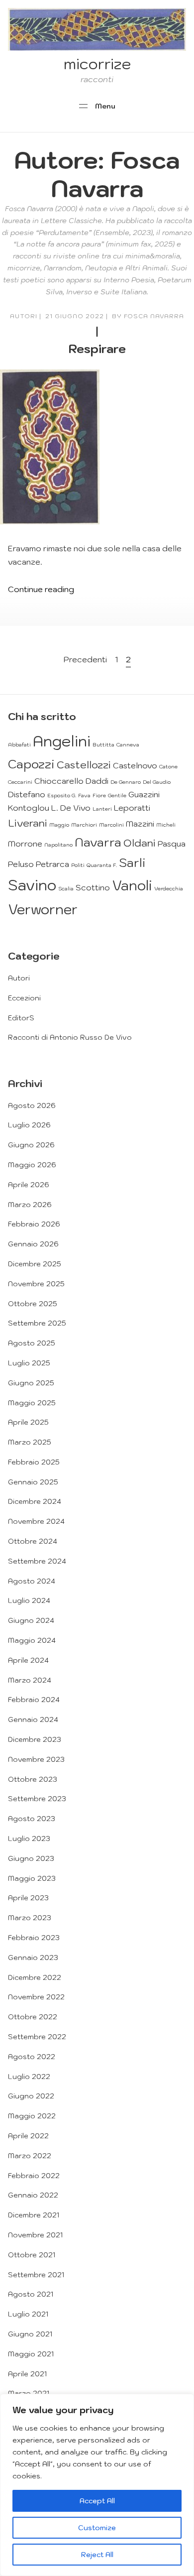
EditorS (21, 1018)
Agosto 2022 (32, 2057)
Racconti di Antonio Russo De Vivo (70, 1037)
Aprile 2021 (27, 2374)
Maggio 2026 (32, 1165)
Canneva (128, 744)
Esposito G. (62, 795)
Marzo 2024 (30, 1680)
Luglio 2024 (29, 1600)
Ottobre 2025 (33, 1304)
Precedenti (85, 659)
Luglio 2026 (29, 1125)
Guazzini (144, 794)
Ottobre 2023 (33, 1779)
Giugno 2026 (31, 1145)
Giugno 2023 (31, 1858)
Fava (84, 795)
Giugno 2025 (31, 1383)
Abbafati (19, 744)
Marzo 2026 (30, 1205)
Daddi (97, 781)
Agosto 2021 (31, 2294)
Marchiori (84, 825)
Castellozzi (84, 765)
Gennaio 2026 (33, 1244)
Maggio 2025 (32, 1403)
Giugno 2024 (31, 1620)
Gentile (117, 795)
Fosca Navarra (154, 316)
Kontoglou (29, 808)
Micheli (166, 825)
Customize (97, 2528)
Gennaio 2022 (33, 2195)
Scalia (66, 888)
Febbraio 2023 (34, 1938)
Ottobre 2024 (33, 1541)
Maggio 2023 (32, 1878)
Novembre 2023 (36, 1759)
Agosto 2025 (32, 1343)
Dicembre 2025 (35, 1264)
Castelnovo (135, 765)
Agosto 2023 (32, 1819)
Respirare (97, 349)
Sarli (132, 862)
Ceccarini (20, 782)
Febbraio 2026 (34, 1224)
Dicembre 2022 (35, 1977)
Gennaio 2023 (33, 1958)
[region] (97, 2485)
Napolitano (58, 845)
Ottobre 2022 (33, 2017)
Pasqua (172, 844)
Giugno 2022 (31, 2096)
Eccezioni (24, 998)
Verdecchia (169, 888)
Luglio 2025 (29, 1363)
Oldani (140, 843)
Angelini (62, 741)
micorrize (97, 63)
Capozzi (31, 764)
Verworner (43, 909)
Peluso (21, 864)
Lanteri (102, 809)
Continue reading (41, 589)
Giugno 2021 (30, 2334)
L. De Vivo (71, 808)
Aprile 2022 (28, 2136)
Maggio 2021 (31, 2354)
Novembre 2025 (36, 1284)
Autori (24, 316)
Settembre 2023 (37, 1799)
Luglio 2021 (28, 2314)
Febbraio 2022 (34, 2176)
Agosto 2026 (32, 1105)
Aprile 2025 (28, 1422)
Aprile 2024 (28, 1660)
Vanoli (132, 885)
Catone (168, 766)
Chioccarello (59, 781)
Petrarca (52, 864)
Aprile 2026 (29, 1185)
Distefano (27, 794)
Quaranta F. (102, 865)
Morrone (25, 844)
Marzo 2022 (30, 2156)
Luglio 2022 (29, 2077)
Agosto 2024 (32, 1581)
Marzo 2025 (30, 1442)
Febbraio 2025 (34, 1462)
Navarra (98, 842)
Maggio (59, 825)
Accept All (97, 2501)
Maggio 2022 (32, 2116)
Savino (32, 885)
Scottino (93, 887)
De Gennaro (126, 782)
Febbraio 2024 (34, 1700)
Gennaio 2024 (33, 1719)
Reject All (97, 2555)
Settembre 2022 (37, 2037)
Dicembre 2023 (35, 1739)
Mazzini (140, 824)
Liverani (28, 823)
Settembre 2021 (36, 2275)
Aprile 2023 (28, 1898)
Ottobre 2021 (32, 2255)
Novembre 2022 (36, 1997)
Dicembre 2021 (34, 2215)
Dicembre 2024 (35, 1501)
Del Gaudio (157, 782)
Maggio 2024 (32, 1640)
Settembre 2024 (37, 1561)
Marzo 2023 (30, 1918)
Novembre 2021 (35, 2235)
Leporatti (132, 808)
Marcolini (111, 825)
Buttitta (103, 744)
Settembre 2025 (37, 1323)
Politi (78, 865)
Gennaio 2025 (33, 1482)
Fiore (99, 795)
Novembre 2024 (36, 1521)
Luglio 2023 (29, 1839)
